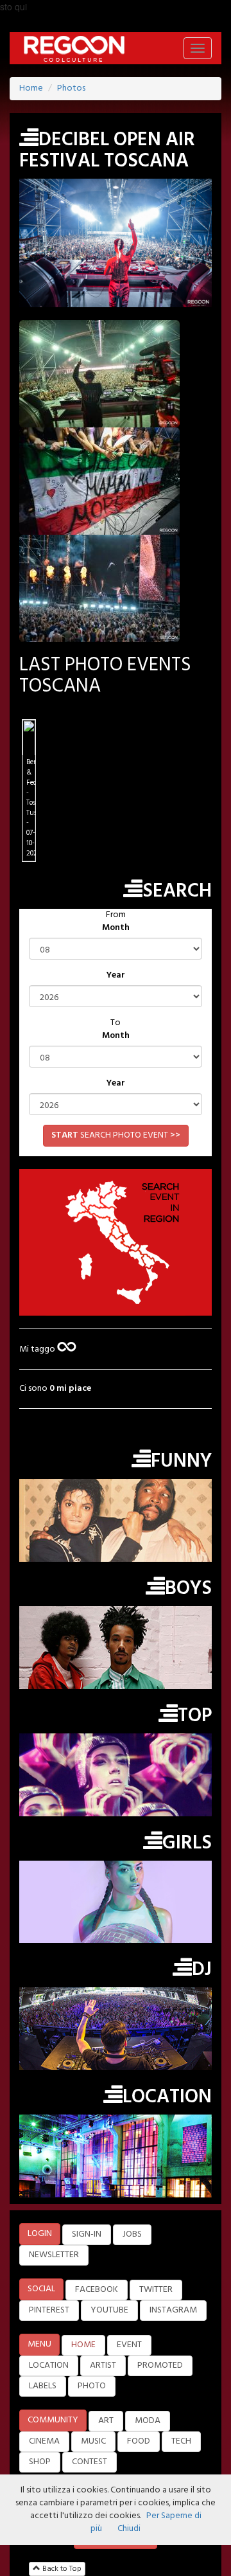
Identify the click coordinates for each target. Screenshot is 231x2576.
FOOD (139, 2441)
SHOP (40, 2462)
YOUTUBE (109, 2310)
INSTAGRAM (173, 2310)
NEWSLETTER (54, 2255)
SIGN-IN (87, 2234)
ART (106, 2421)
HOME (83, 2345)
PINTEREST (49, 2310)
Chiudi (129, 2529)
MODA (148, 2421)
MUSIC (93, 2441)
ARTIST (103, 2366)
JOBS (132, 2234)
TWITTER (156, 2290)
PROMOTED (160, 2366)
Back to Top (61, 2569)
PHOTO (92, 2386)
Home (31, 88)
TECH (181, 2441)
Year (116, 976)
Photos (71, 88)
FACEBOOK (97, 2290)
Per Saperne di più (146, 2522)
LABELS (43, 2386)
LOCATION (49, 2366)
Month (116, 928)
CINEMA (44, 2441)
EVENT (129, 2345)
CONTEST (90, 2462)
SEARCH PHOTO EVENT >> (116, 1135)
